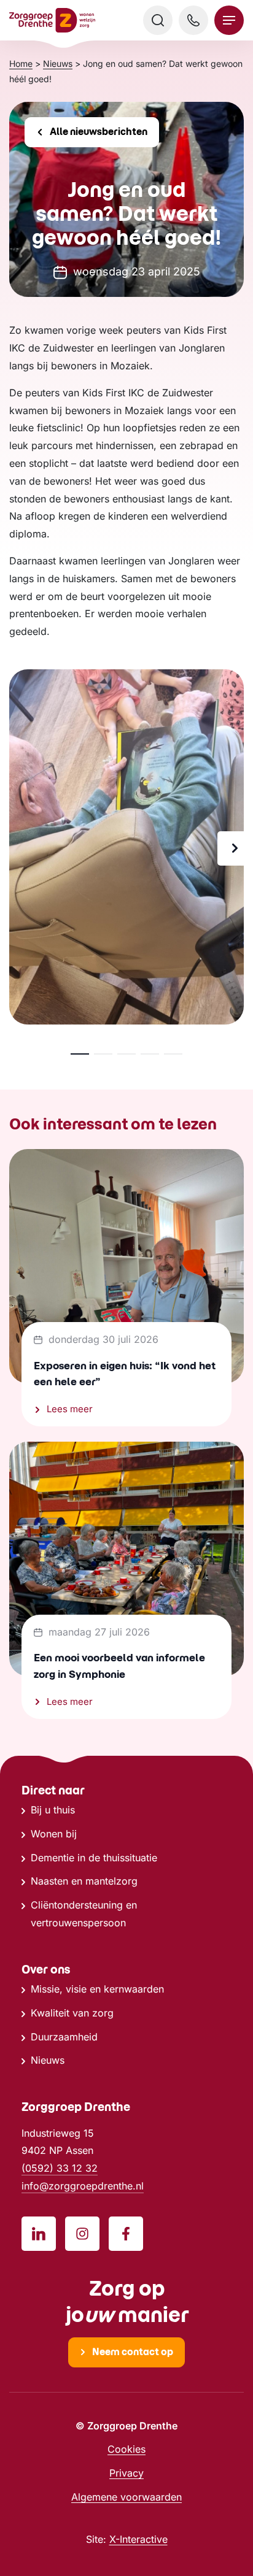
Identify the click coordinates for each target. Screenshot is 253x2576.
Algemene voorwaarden (126, 2497)
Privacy (126, 2473)
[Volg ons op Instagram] (82, 2234)
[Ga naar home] (52, 21)
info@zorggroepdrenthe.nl (83, 2186)
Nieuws (48, 2060)
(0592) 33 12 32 (60, 2168)
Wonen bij (54, 1834)
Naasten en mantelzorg (84, 1881)
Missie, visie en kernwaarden (97, 1989)
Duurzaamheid (64, 2037)
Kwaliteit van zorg (72, 2013)
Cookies (126, 2449)
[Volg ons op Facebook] (126, 2234)
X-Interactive (138, 2539)
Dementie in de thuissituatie (94, 1858)
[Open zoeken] (158, 20)
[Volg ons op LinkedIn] (39, 2234)
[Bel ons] (193, 20)
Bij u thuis (53, 1810)
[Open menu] (229, 20)
